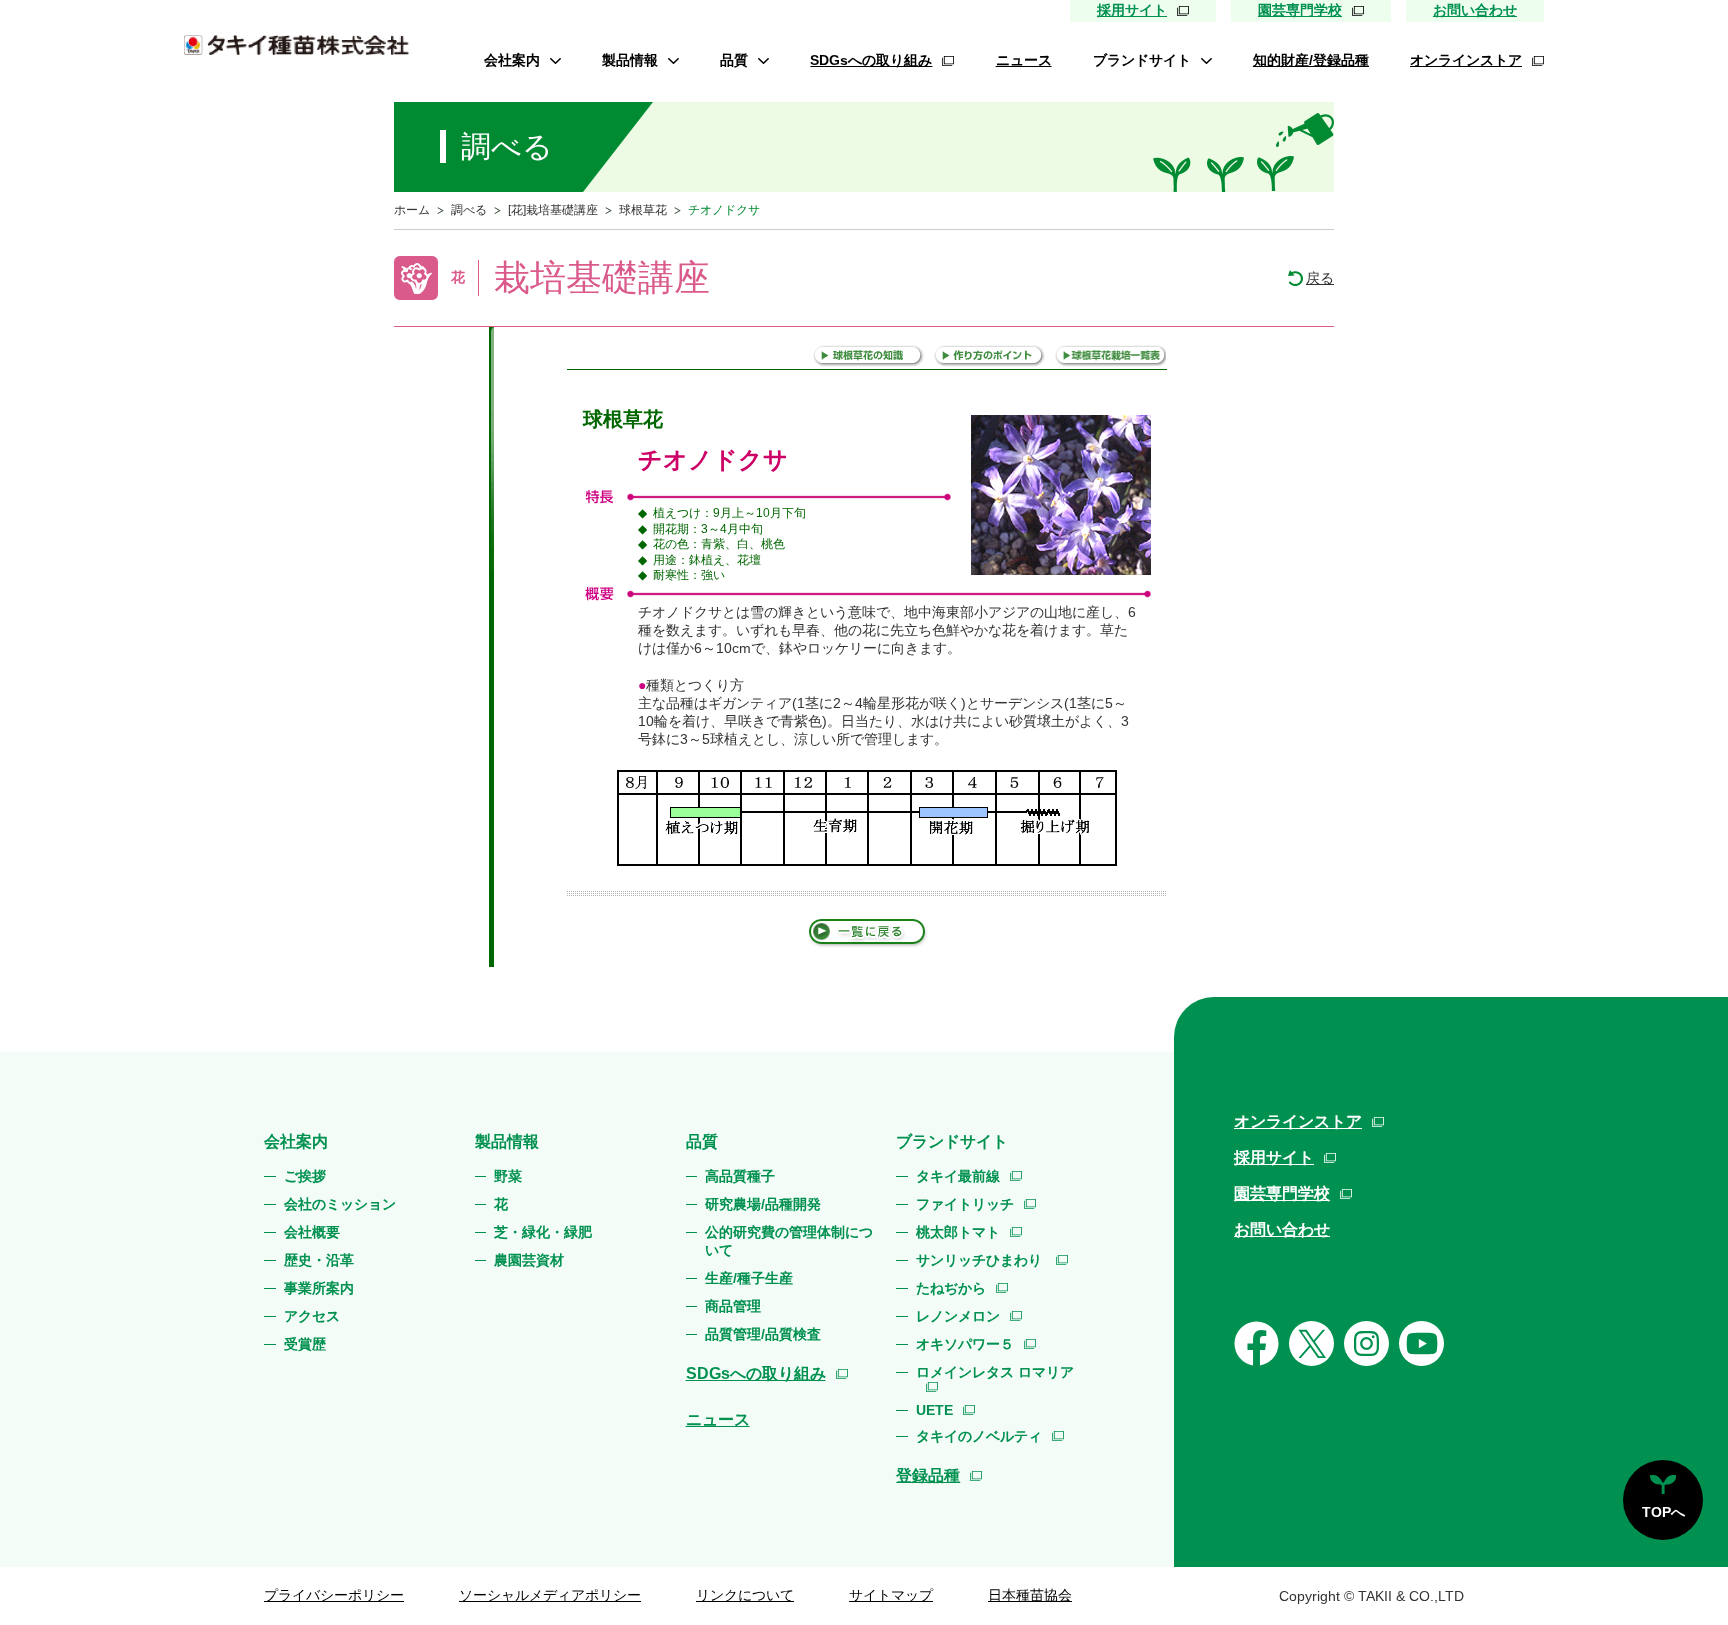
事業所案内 (319, 1288)
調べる (469, 210)
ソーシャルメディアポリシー (550, 1595)
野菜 (508, 1176)
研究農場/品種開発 (763, 1204)
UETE (934, 1410)
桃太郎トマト (958, 1232)
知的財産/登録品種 (1311, 60)
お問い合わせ (1475, 10)
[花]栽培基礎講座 (553, 210)
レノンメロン (958, 1316)
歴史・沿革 (319, 1260)
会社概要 (312, 1232)
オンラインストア (1466, 60)
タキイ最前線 (958, 1176)
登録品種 (928, 1475)
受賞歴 (305, 1344)
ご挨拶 (305, 1176)
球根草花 (643, 210)
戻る (1320, 278)
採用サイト (1132, 10)
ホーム (412, 210)
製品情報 (630, 60)
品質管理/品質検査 (763, 1334)
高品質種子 (740, 1176)
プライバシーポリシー (334, 1595)
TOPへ (1663, 1512)
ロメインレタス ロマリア (995, 1372)
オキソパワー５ (965, 1344)
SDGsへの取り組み (871, 60)
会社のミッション (340, 1204)
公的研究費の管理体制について (789, 1241)
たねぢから (951, 1288)
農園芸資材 (529, 1260)
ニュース (1024, 60)
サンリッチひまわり (981, 1260)
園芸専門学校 (1300, 10)
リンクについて (745, 1595)
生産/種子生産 (749, 1278)
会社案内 (512, 60)
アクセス (312, 1316)
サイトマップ (891, 1595)
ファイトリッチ (965, 1204)
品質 (734, 60)
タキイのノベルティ (979, 1436)
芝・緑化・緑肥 (543, 1232)
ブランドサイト (1142, 60)
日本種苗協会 (1030, 1595)
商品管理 (733, 1306)
